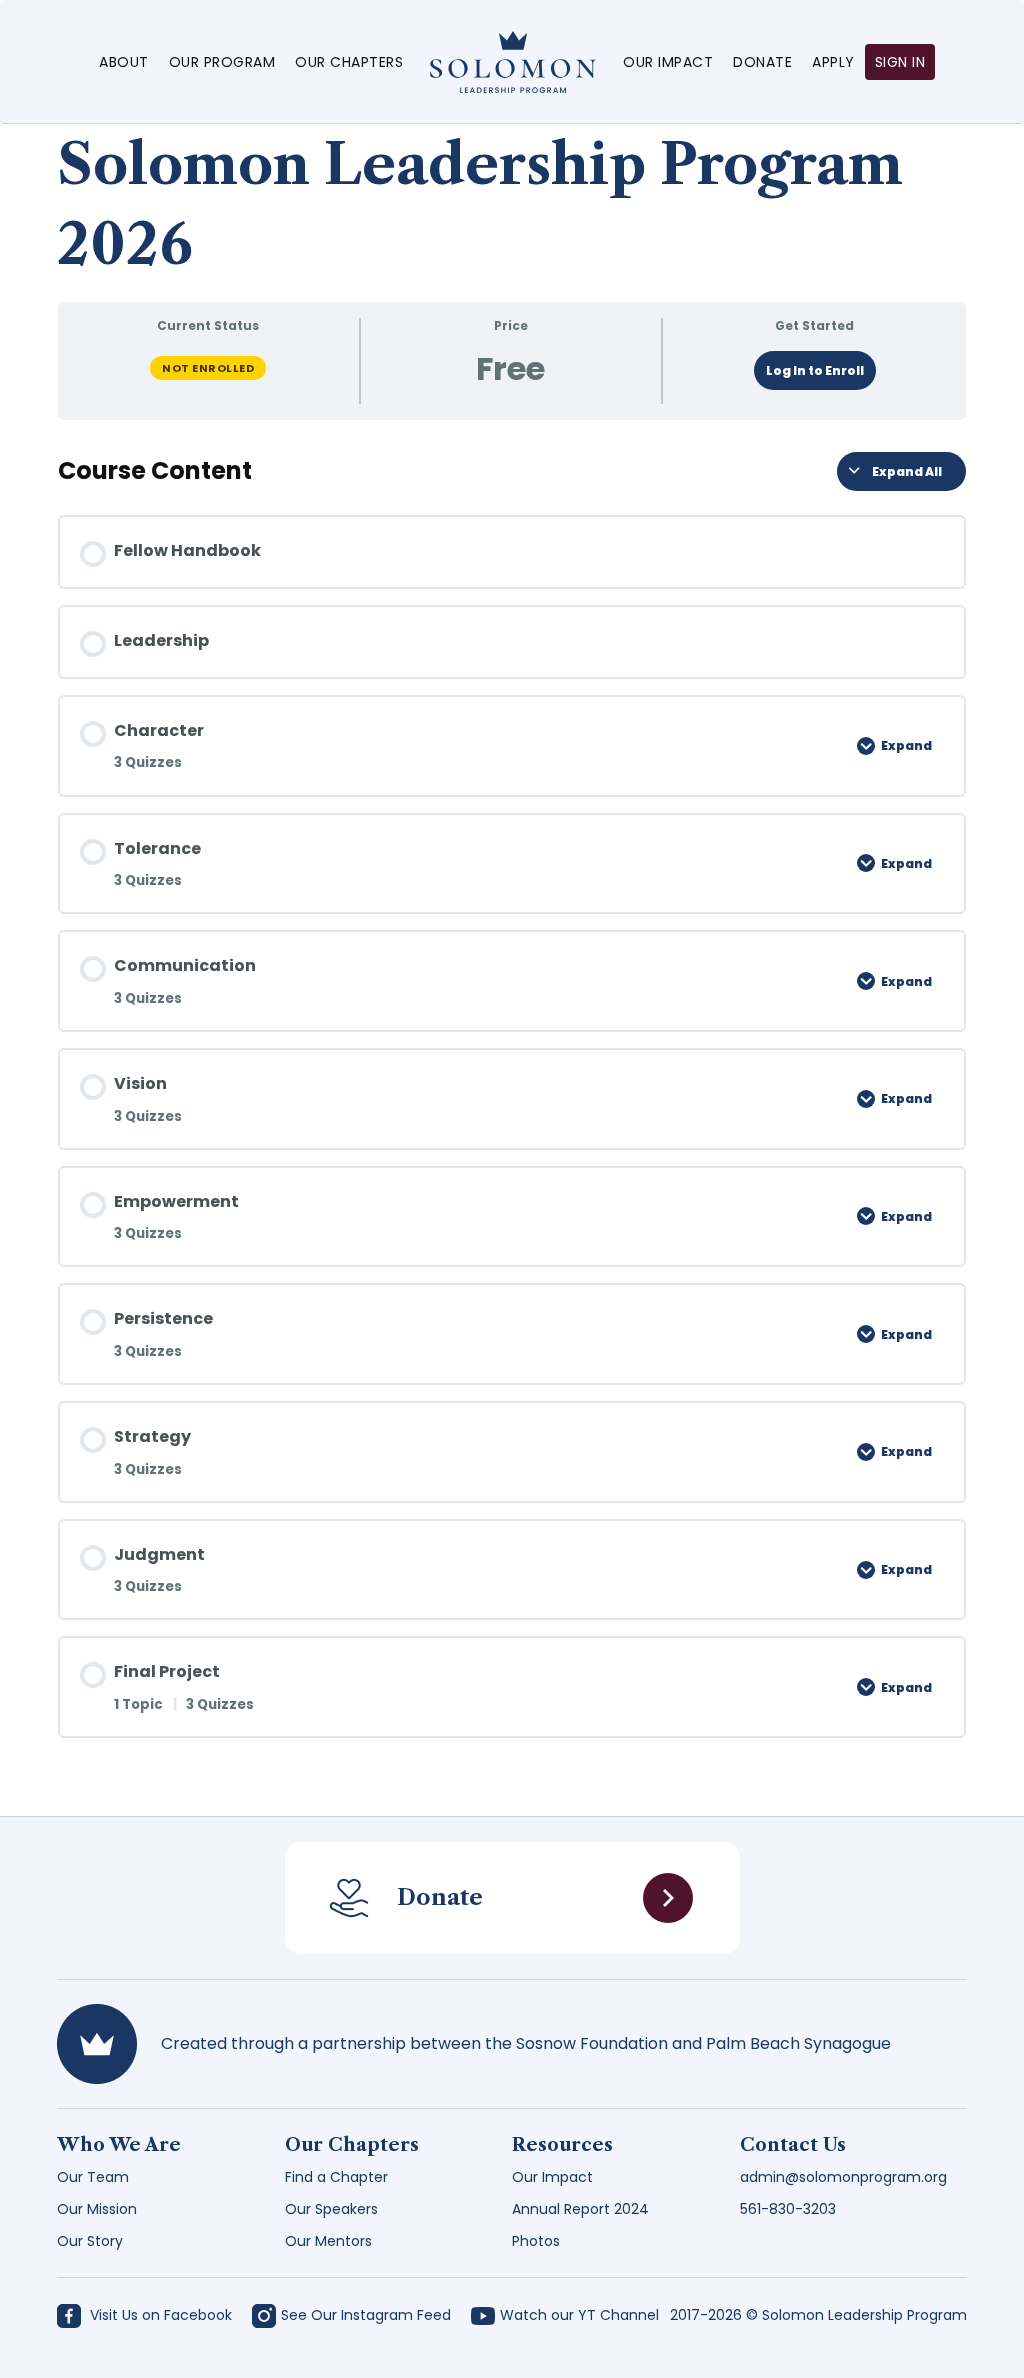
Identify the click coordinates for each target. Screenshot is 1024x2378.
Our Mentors (328, 2241)
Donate (762, 62)
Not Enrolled (208, 368)
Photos (536, 2241)
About (124, 62)
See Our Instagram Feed (366, 2315)
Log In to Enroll (815, 370)
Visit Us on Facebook (159, 2315)
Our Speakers (331, 2209)
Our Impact (668, 62)
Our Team (93, 2177)
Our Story (90, 2241)
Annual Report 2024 (580, 2209)
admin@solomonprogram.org (843, 2177)
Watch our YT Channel (579, 2315)
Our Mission (97, 2209)
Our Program (222, 62)
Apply (833, 62)
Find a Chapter (336, 2177)
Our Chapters (349, 62)
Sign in (900, 62)
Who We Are (119, 2145)
